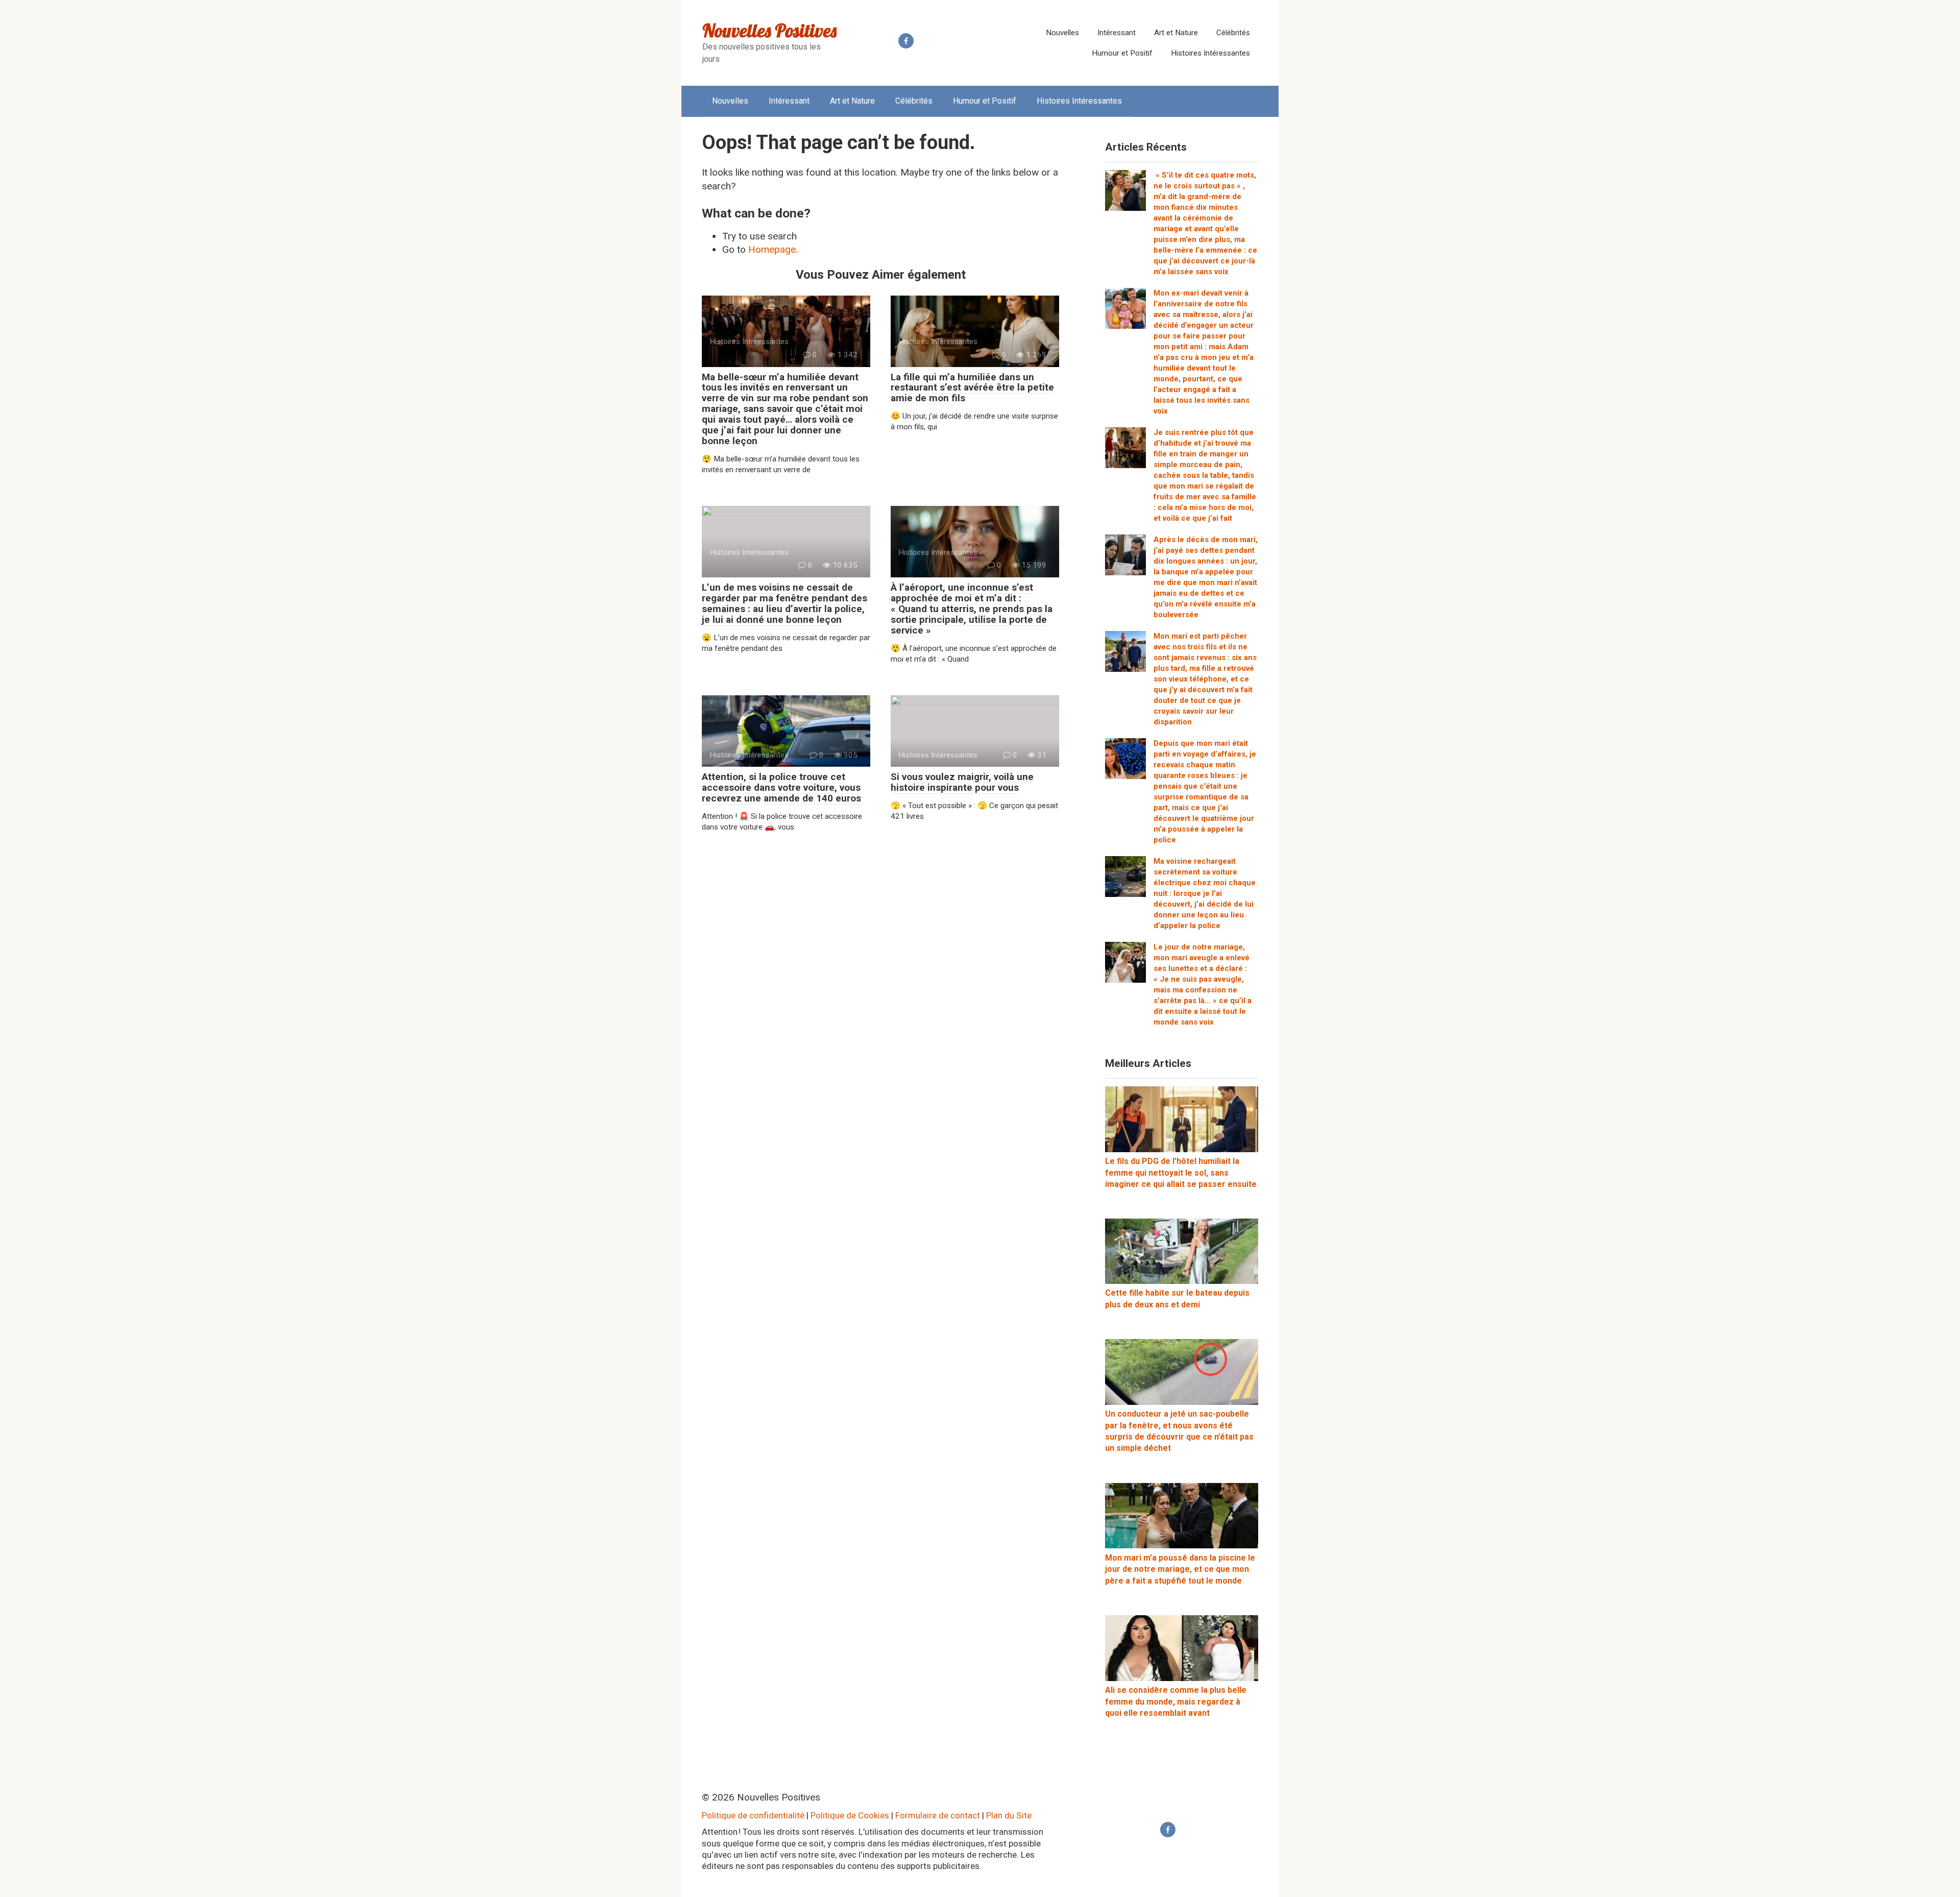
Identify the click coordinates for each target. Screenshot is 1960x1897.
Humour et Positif (1122, 53)
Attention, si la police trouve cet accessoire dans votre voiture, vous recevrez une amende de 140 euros (781, 787)
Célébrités (1233, 33)
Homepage (772, 249)
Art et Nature (1176, 33)
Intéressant (1117, 33)
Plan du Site (1009, 1815)
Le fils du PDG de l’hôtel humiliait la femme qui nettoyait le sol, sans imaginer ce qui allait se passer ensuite (1181, 1173)
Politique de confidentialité (753, 1815)
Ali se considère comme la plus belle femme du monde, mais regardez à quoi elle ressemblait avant (1176, 1701)
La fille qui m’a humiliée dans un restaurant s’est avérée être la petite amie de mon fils (972, 388)
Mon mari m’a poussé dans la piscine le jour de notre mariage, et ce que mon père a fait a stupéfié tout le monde (1180, 1569)
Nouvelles (1062, 33)
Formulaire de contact (938, 1815)
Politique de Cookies (850, 1815)
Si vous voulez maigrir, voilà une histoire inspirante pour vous (962, 782)
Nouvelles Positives (769, 30)
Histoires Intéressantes (1210, 53)
